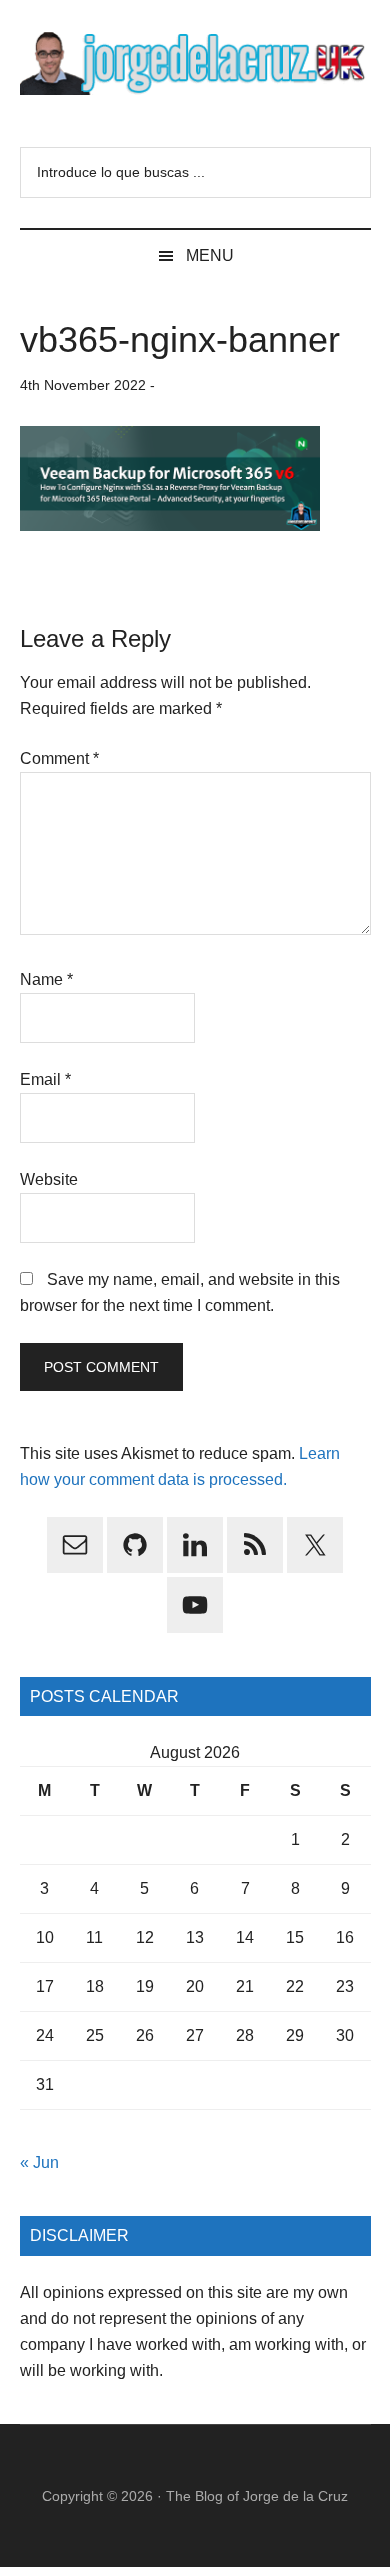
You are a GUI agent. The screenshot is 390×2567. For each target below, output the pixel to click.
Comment (59, 758)
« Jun (39, 2162)
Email (45, 1079)
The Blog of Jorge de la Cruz (257, 2496)
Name (46, 979)
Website (49, 1179)
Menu (210, 255)
